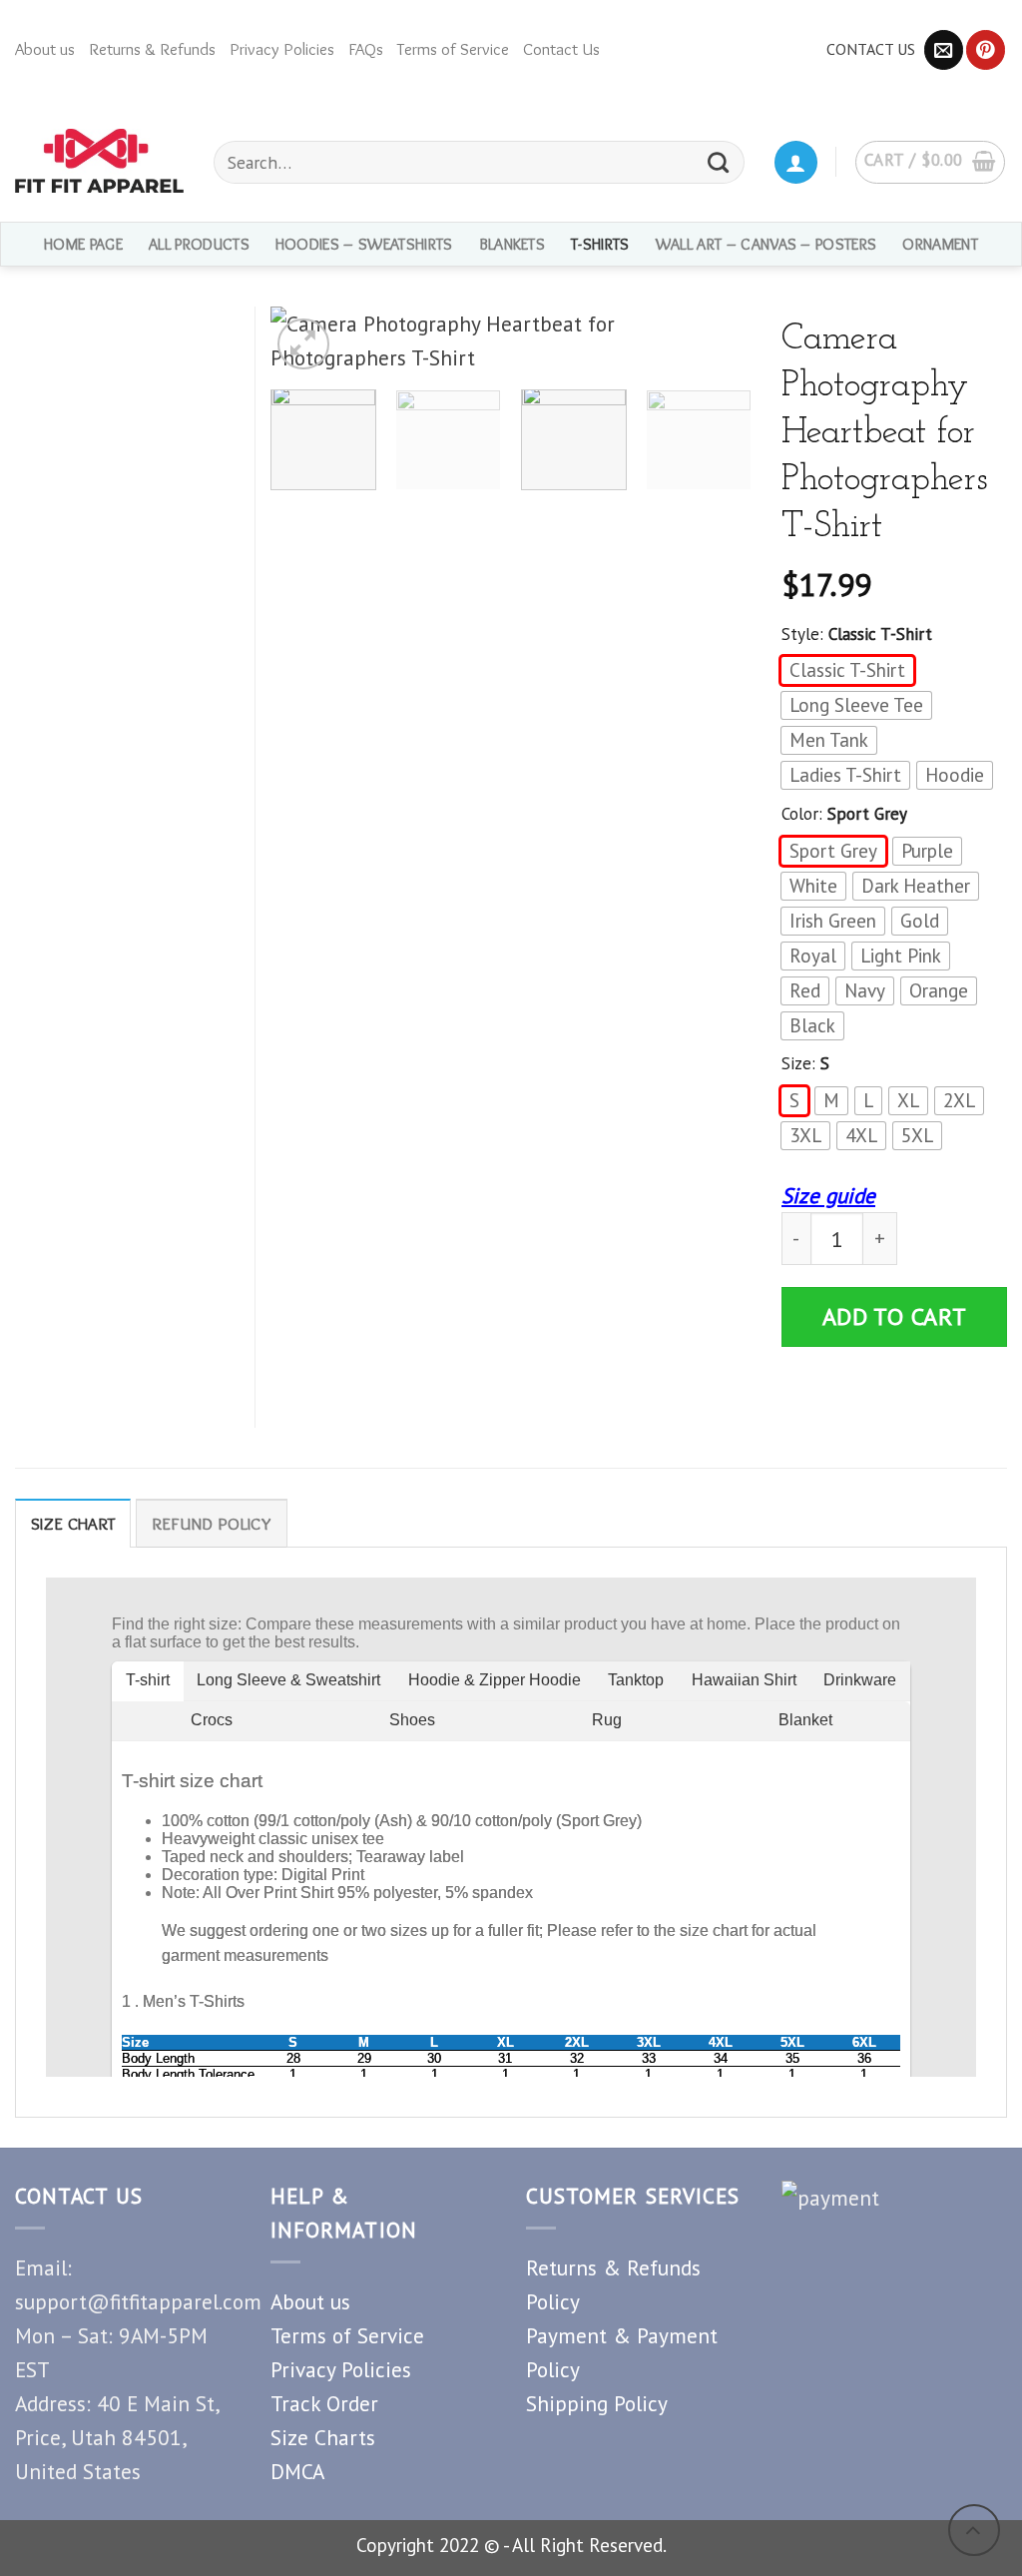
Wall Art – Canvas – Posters (766, 244)
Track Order (324, 2403)
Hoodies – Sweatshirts (364, 244)
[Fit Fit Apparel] (99, 161)
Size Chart (73, 1524)
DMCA (297, 2471)
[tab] (73, 1523)
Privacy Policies (282, 49)
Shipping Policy (597, 2403)
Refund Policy (212, 1524)
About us (45, 49)
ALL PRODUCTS (199, 244)
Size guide (828, 1195)
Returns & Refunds (152, 49)
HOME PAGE (83, 244)
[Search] (719, 162)
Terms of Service (453, 49)
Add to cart (895, 1316)
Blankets (512, 244)
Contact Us (561, 49)
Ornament (940, 244)
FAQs (366, 49)
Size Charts (323, 2437)
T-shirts (600, 244)
